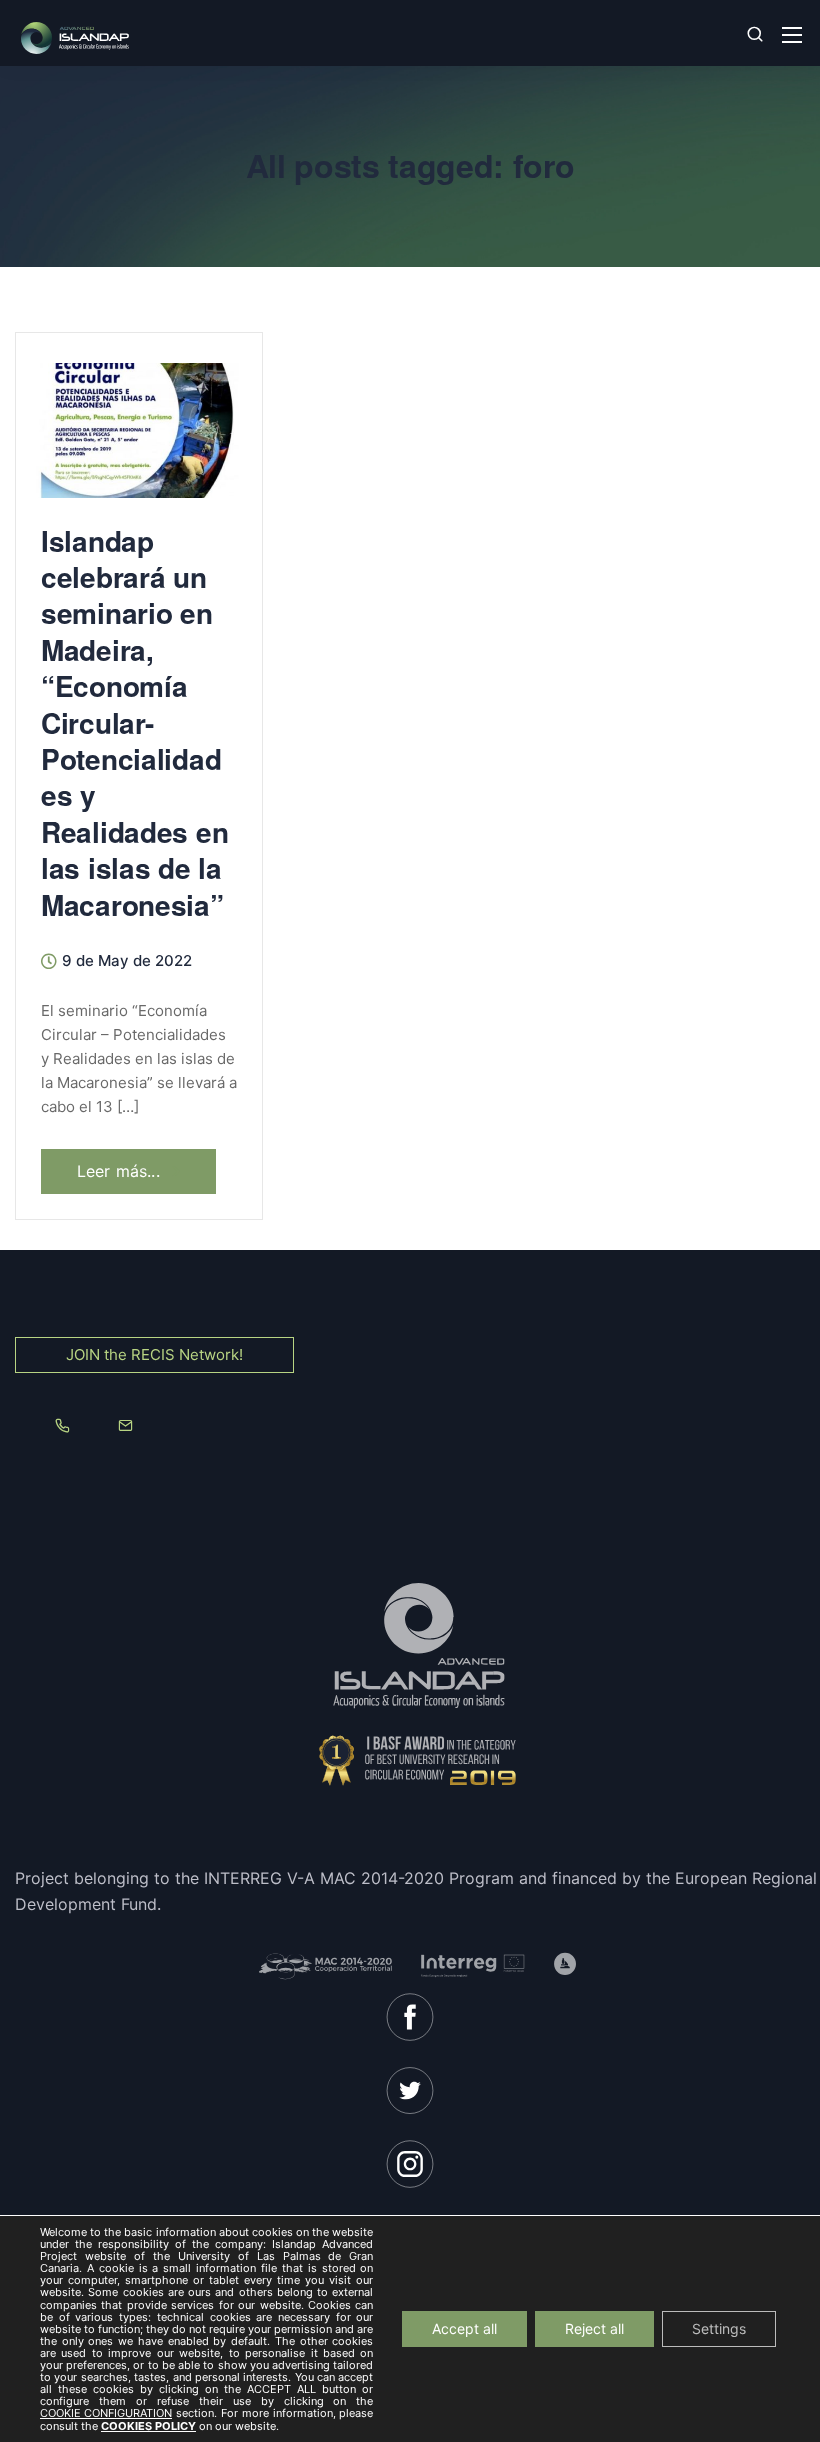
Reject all (594, 2328)
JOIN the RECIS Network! (154, 1354)
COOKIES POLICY (148, 2426)
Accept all (464, 2328)
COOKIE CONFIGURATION (106, 2414)
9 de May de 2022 (127, 961)
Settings (719, 2328)
